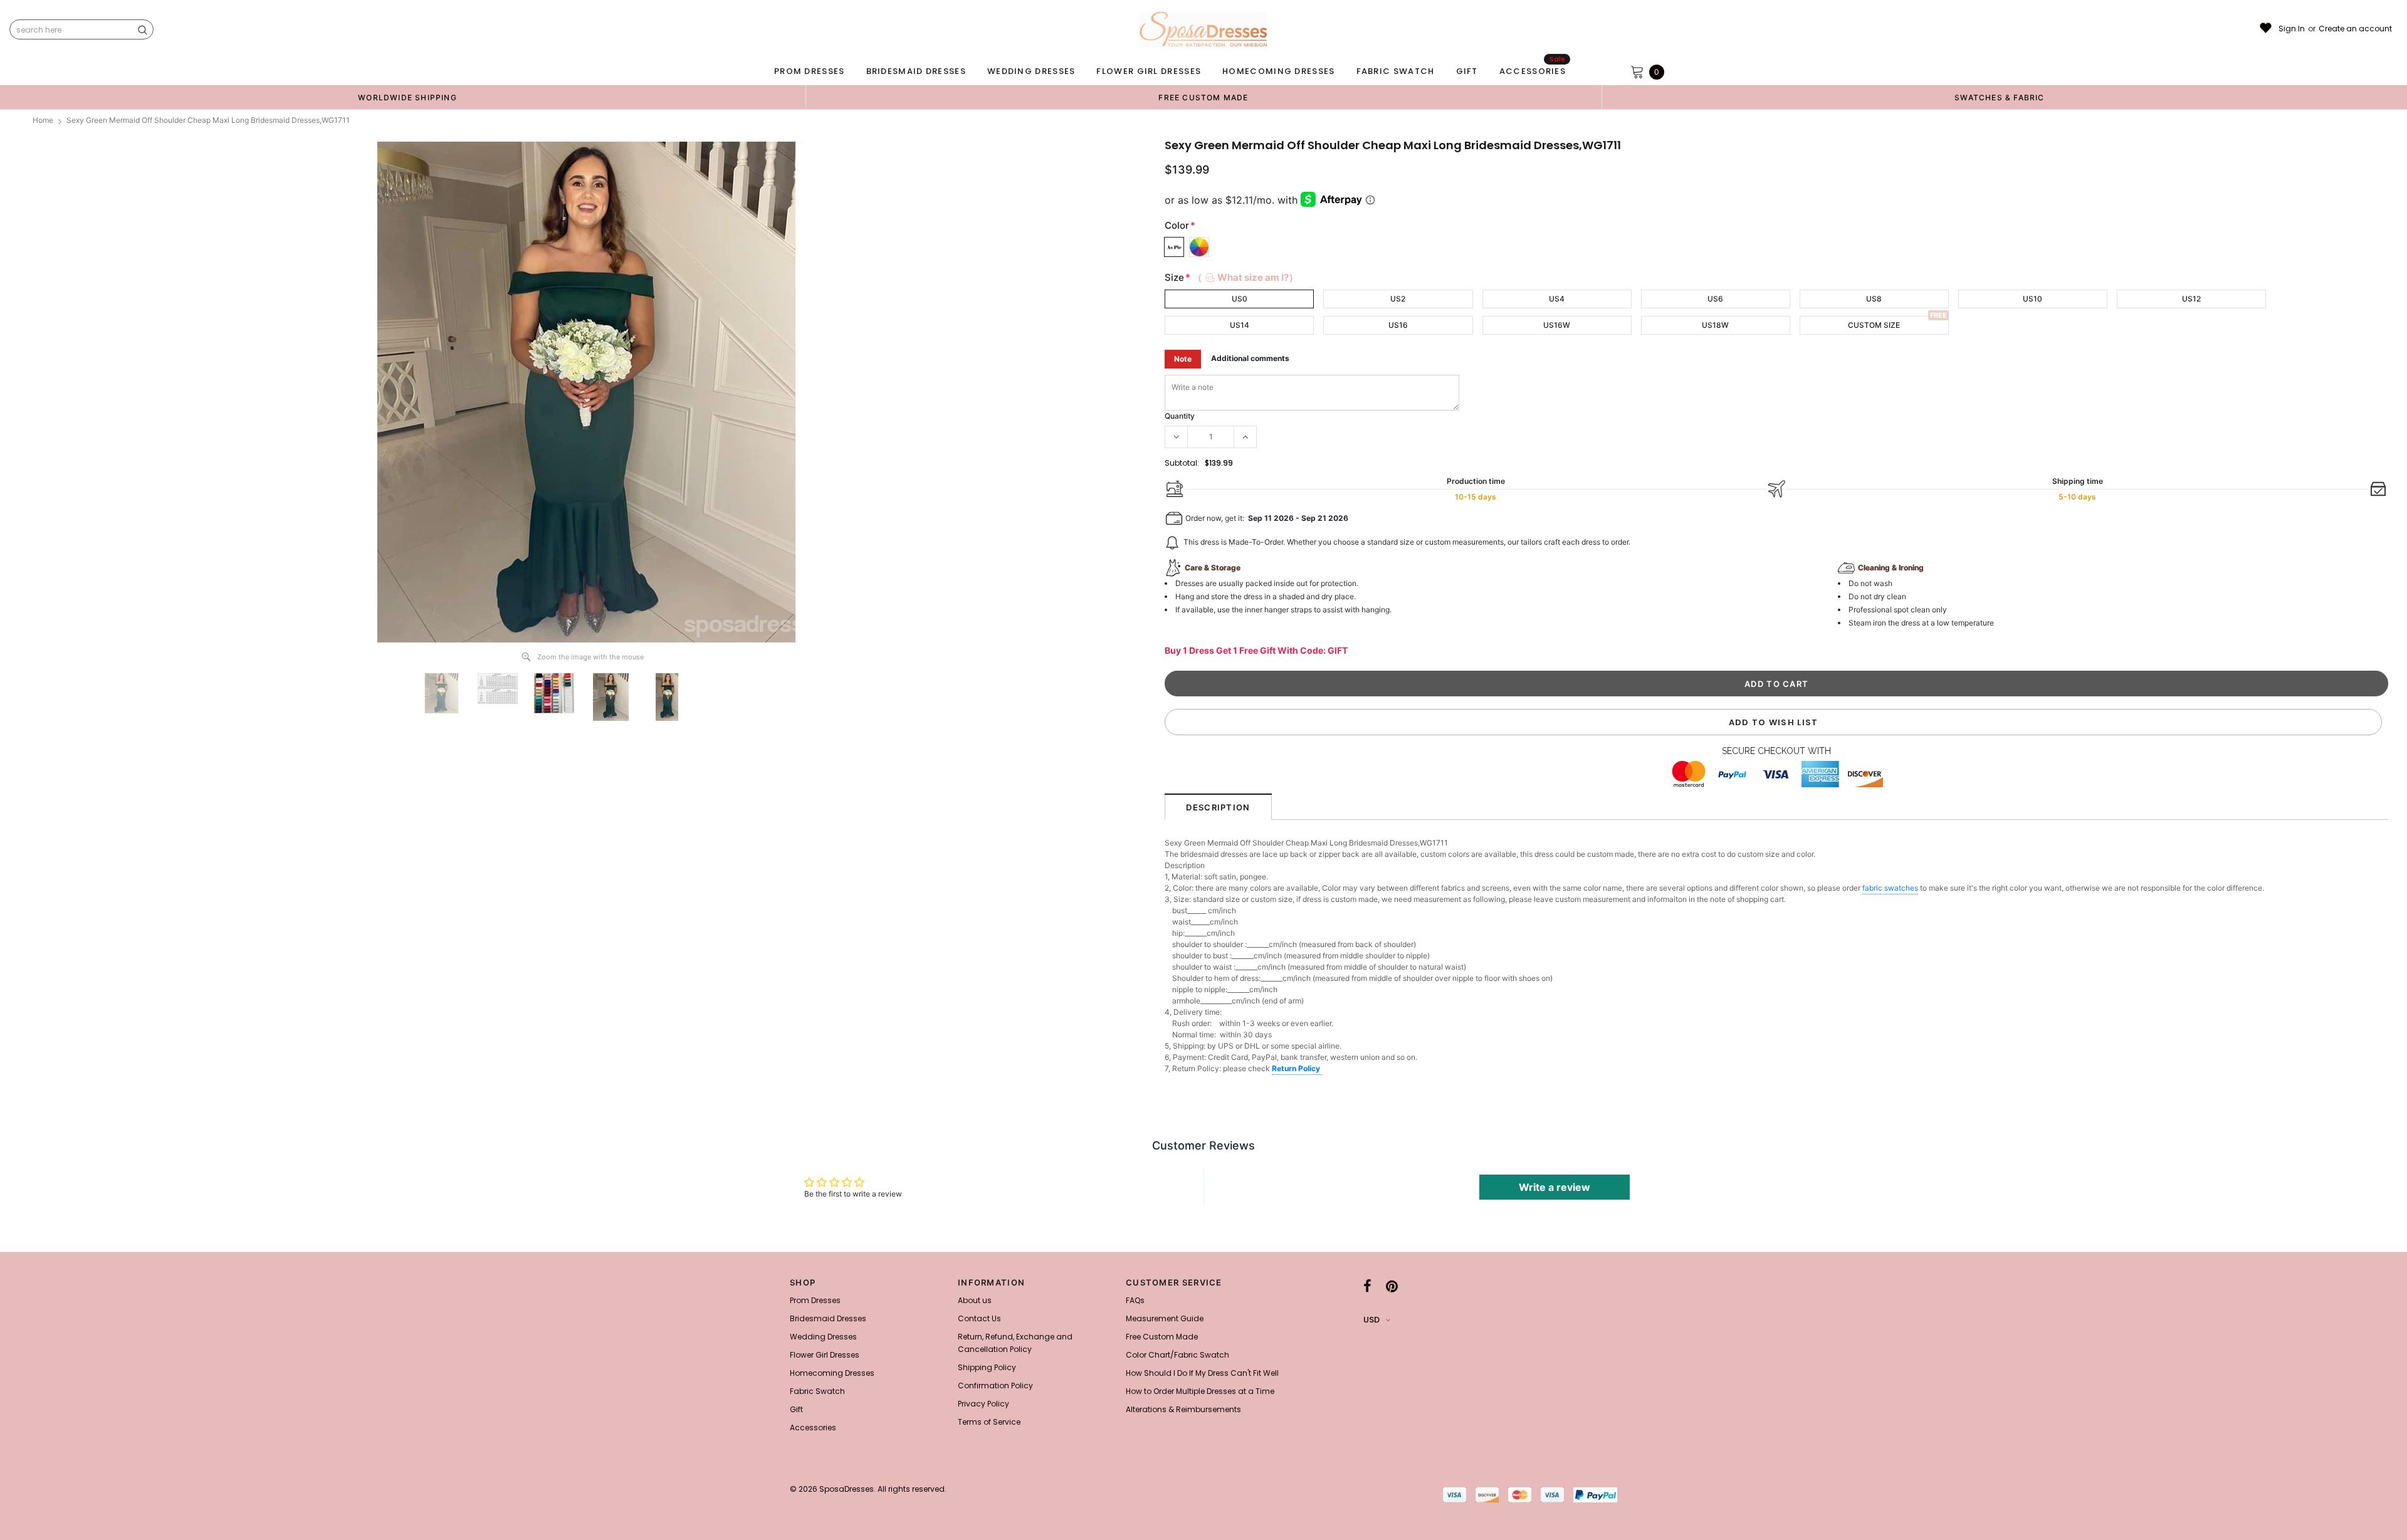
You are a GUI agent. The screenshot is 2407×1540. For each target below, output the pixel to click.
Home (43, 120)
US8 (1874, 299)
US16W (1557, 325)
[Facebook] (1367, 1286)
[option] (407, 97)
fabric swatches (1890, 888)
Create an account (2355, 29)
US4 (1557, 299)
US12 (2191, 299)
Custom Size (1874, 325)
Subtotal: (1182, 463)
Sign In (2292, 29)
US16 (1398, 325)
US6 (1715, 299)
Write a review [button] (1555, 1187)
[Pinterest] (1392, 1286)
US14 (1240, 325)
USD (1371, 1320)
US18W (1715, 325)
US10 (2032, 299)
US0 (1240, 299)
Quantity (1180, 416)
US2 (1398, 299)
